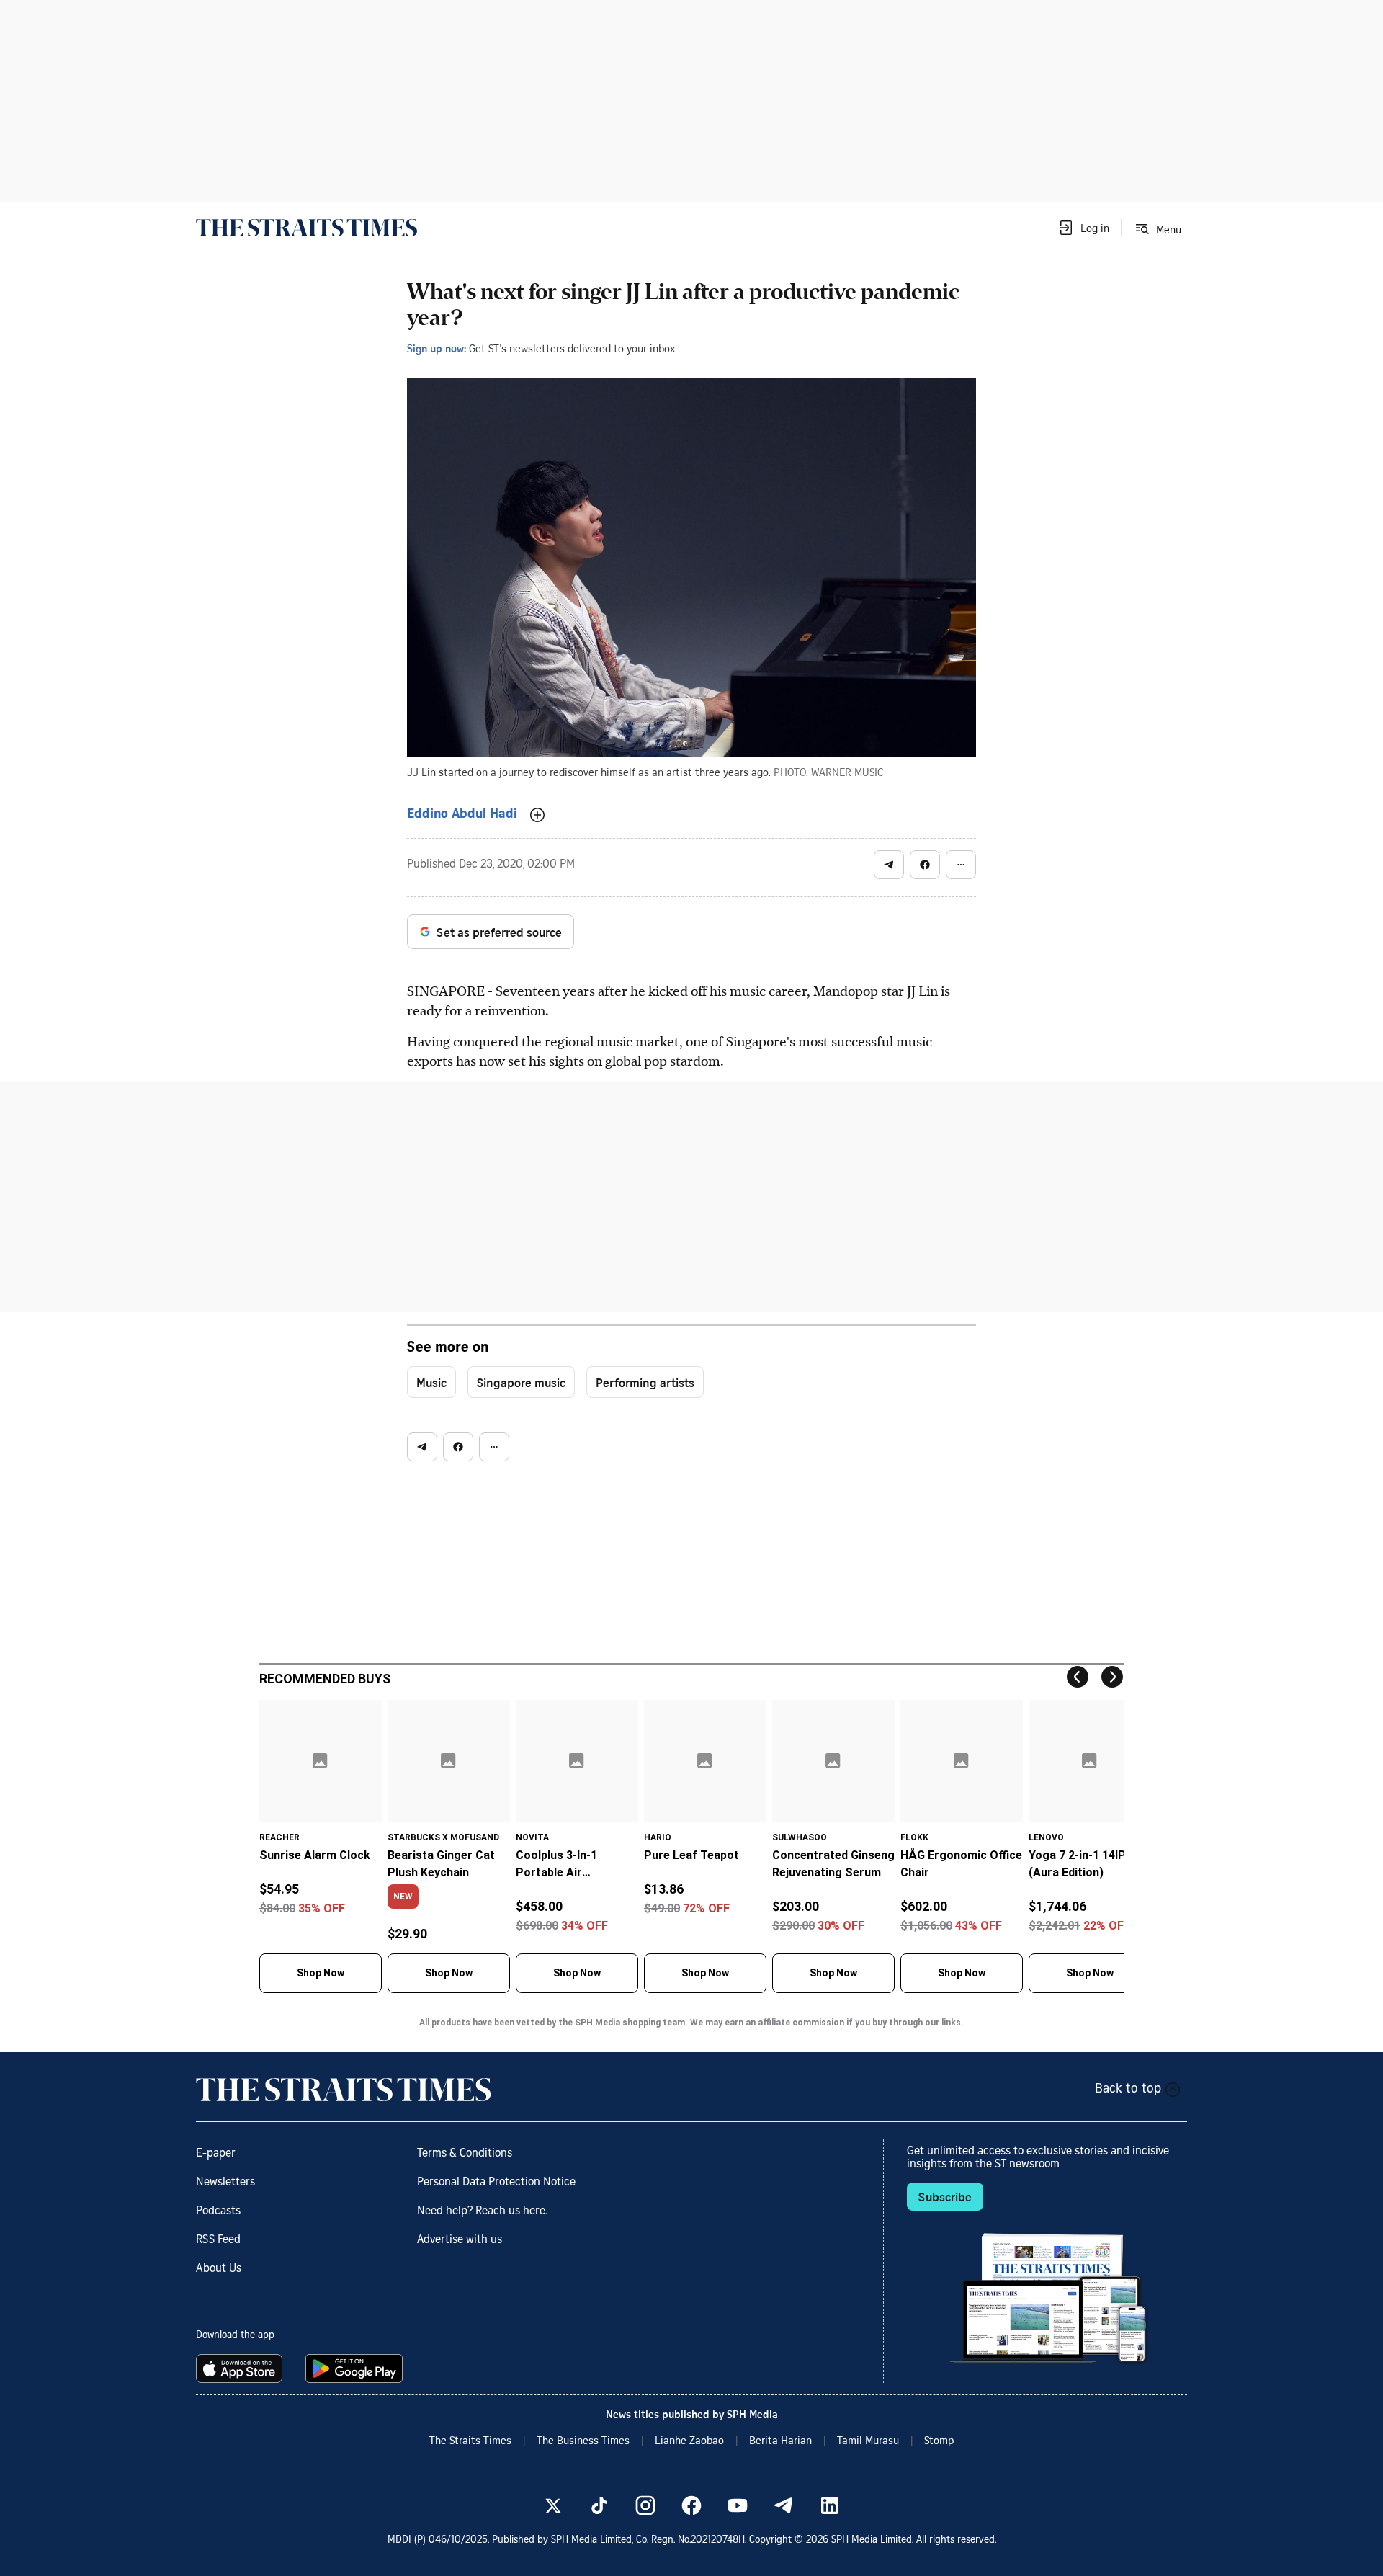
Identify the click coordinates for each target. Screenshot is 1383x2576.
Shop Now (321, 1973)
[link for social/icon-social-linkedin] (830, 2505)
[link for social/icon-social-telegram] (784, 2505)
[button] (1083, 228)
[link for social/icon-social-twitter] (553, 2505)
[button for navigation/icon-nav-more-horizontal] (961, 865)
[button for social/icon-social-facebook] (925, 865)
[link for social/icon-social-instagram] (645, 2505)
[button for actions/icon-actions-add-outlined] (537, 815)
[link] (306, 228)
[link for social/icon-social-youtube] (738, 2505)
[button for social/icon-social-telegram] (889, 865)
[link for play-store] (355, 2368)
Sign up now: (437, 348)
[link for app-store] (242, 2368)
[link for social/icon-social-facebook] (691, 2505)
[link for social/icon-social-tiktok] (599, 2505)
